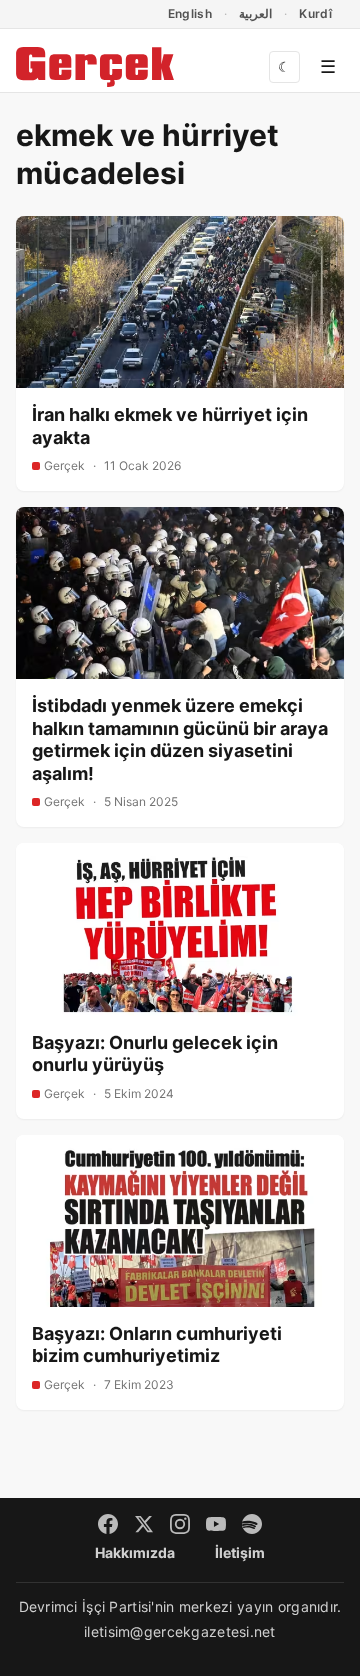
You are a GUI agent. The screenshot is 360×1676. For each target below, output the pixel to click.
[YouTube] (216, 1524)
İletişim (240, 1552)
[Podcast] (252, 1524)
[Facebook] (108, 1524)
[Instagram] (180, 1524)
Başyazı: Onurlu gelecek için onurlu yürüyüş (155, 1054)
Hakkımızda (135, 1552)
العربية (255, 13)
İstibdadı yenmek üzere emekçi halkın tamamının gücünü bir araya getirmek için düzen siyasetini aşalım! (180, 739)
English (190, 13)
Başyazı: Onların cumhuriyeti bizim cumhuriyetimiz (157, 1345)
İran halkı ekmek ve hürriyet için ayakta (170, 426)
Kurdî (315, 13)
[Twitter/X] (144, 1524)
